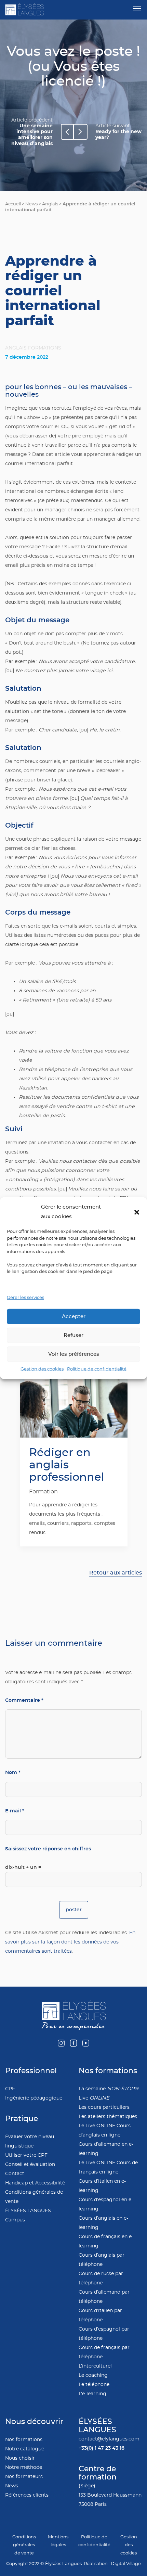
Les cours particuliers (104, 2107)
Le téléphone (94, 2384)
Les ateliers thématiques (108, 2116)
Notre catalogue (25, 2449)
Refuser (73, 1335)
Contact (15, 2174)
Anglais (50, 204)
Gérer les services (25, 1298)
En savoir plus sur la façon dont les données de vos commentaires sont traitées (70, 1942)
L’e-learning (92, 2394)
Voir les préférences (74, 1354)
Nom (13, 1772)
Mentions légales (58, 2541)
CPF (10, 2089)
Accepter (74, 1316)
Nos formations (24, 2440)
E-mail (15, 1811)
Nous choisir (20, 2458)
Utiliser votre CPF (26, 2155)
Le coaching (93, 2375)
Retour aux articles (116, 1573)
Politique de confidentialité (97, 1369)
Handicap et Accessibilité (35, 2183)
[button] (137, 1212)
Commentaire (24, 1700)
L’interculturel (95, 2366)
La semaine (109, 2089)
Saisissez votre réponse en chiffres (48, 1849)
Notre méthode (24, 2467)
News (31, 204)
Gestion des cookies (42, 1369)
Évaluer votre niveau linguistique (30, 2141)
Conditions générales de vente (34, 2197)
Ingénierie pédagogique (34, 2098)
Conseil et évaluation (30, 2164)
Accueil (13, 204)
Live (94, 2098)
